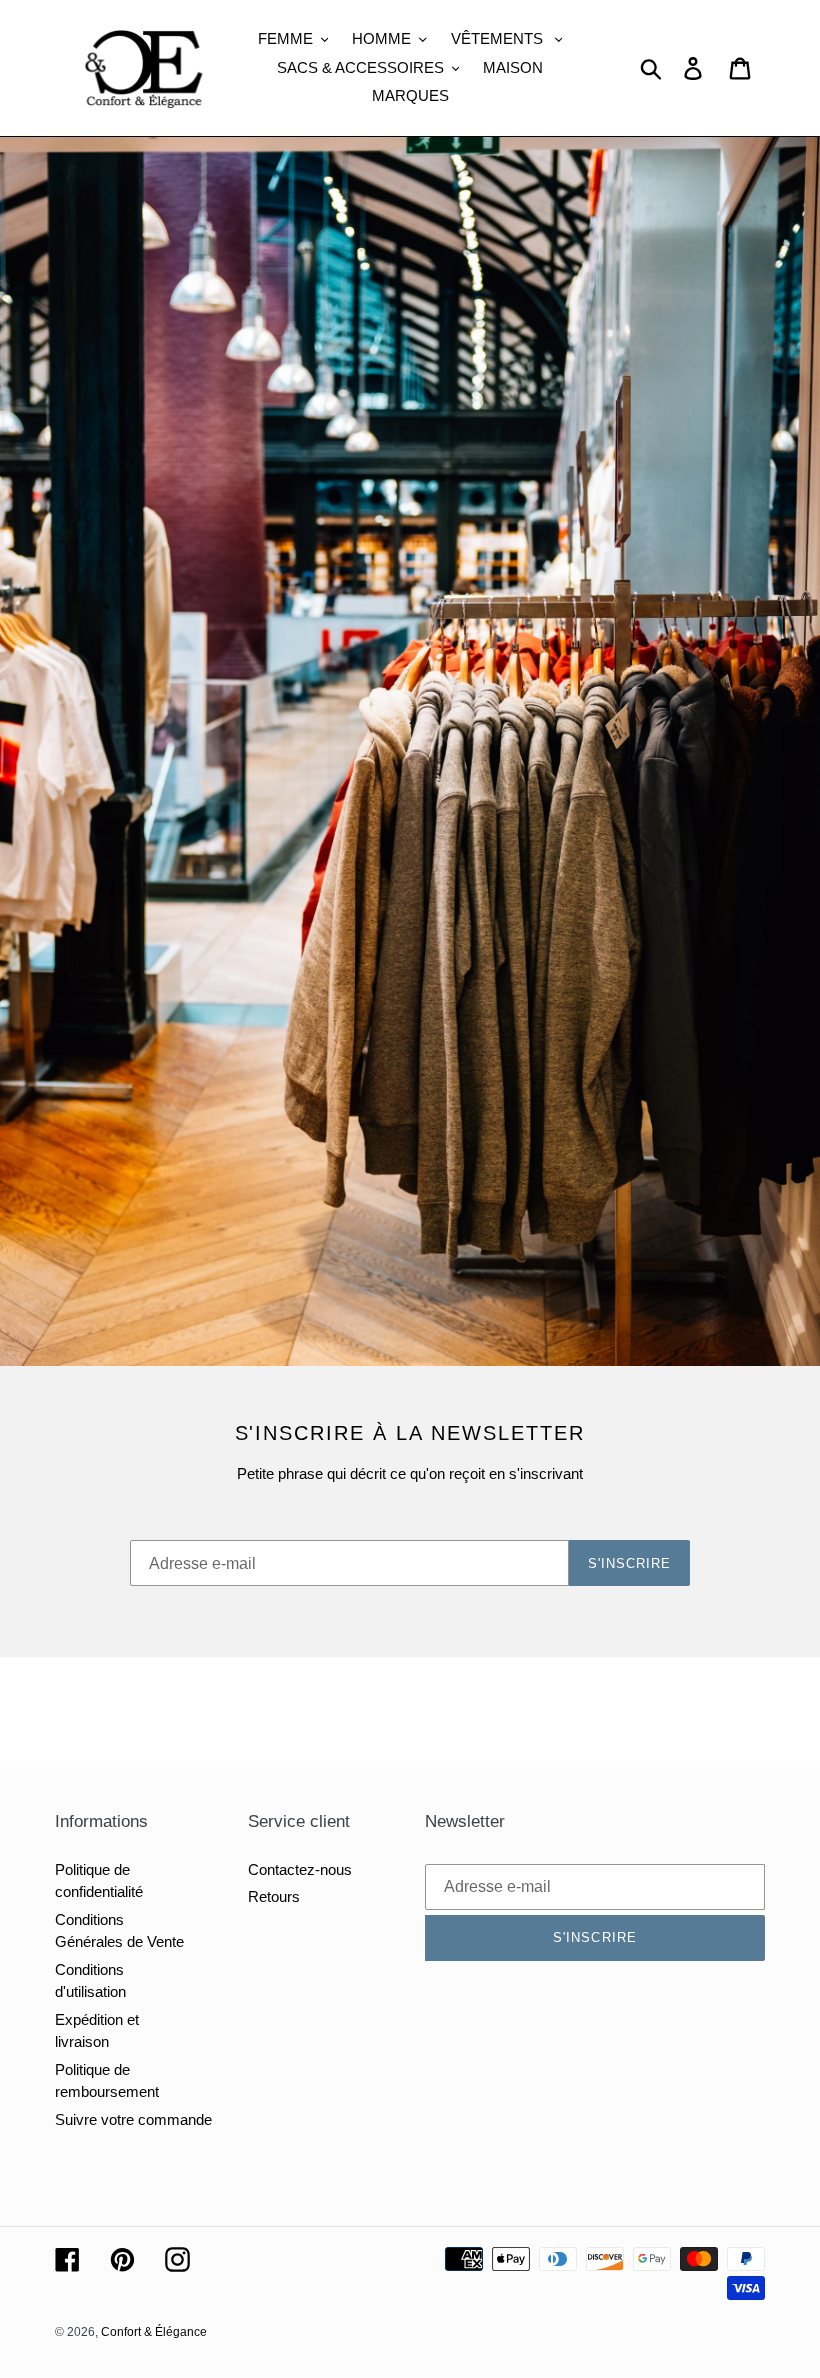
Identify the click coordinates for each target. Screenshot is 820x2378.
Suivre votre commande (133, 2119)
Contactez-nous (300, 1869)
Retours (274, 1896)
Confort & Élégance (154, 2332)
